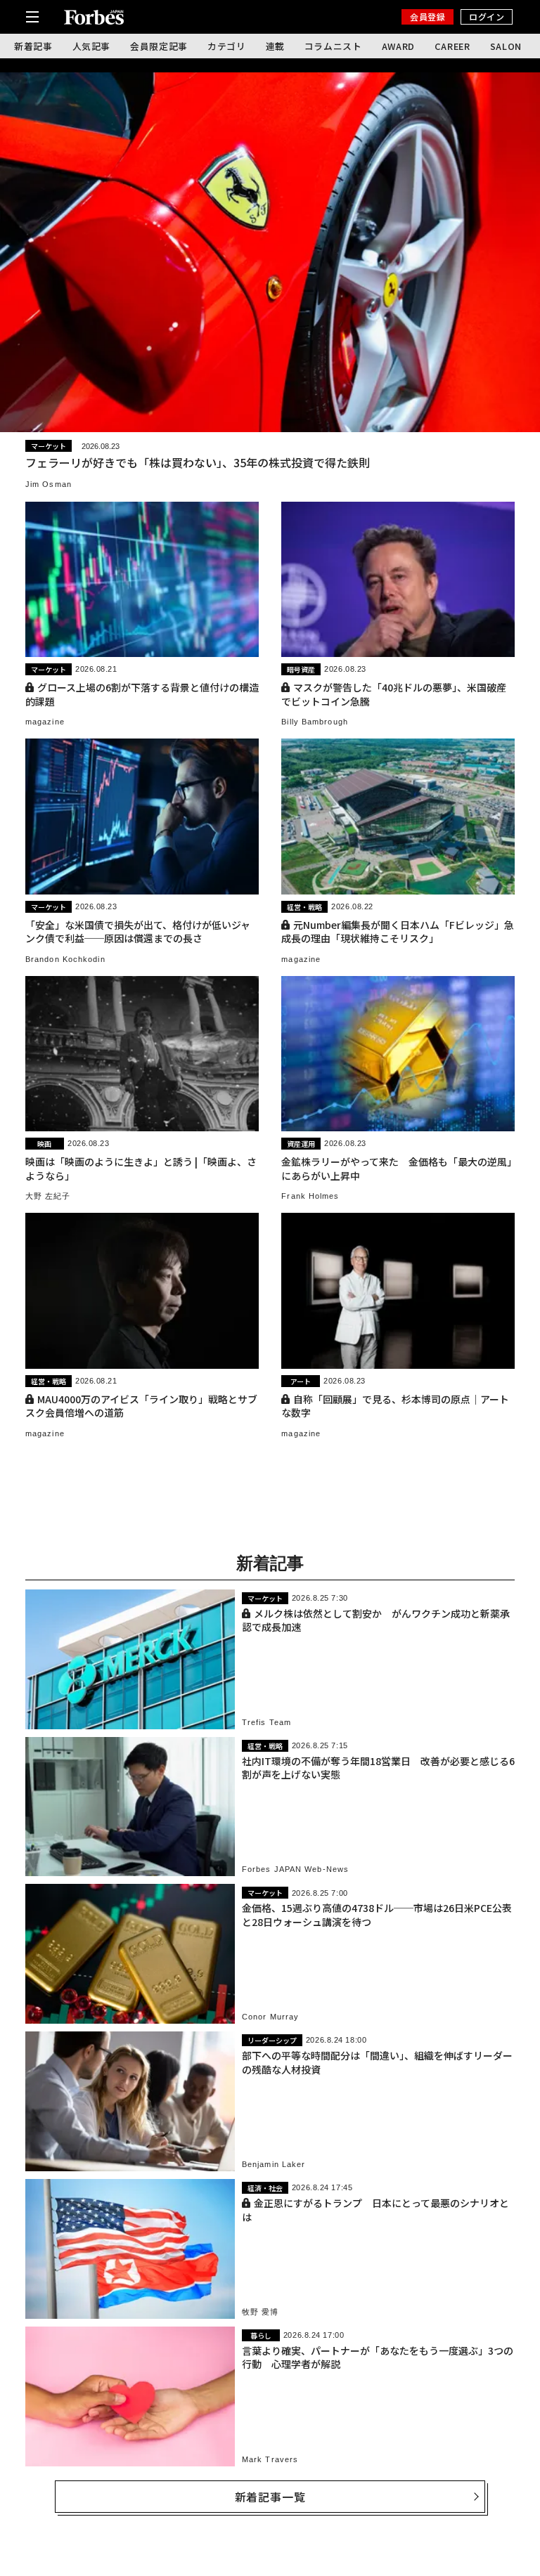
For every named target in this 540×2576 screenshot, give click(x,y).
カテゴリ (227, 46)
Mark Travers (270, 2459)
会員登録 (427, 17)
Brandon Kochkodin (65, 959)
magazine (45, 722)
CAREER (452, 46)
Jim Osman (49, 484)
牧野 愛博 (261, 2312)
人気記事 (92, 46)
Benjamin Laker (274, 2164)
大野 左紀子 (48, 1196)
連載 (275, 46)
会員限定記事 (159, 46)
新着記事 (33, 46)
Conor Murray (270, 2017)
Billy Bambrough (315, 722)
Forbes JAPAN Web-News (295, 1869)
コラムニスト (333, 46)
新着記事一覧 (270, 2497)
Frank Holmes (310, 1196)
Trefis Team (266, 1722)
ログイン (487, 17)
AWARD (398, 46)
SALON (506, 46)
